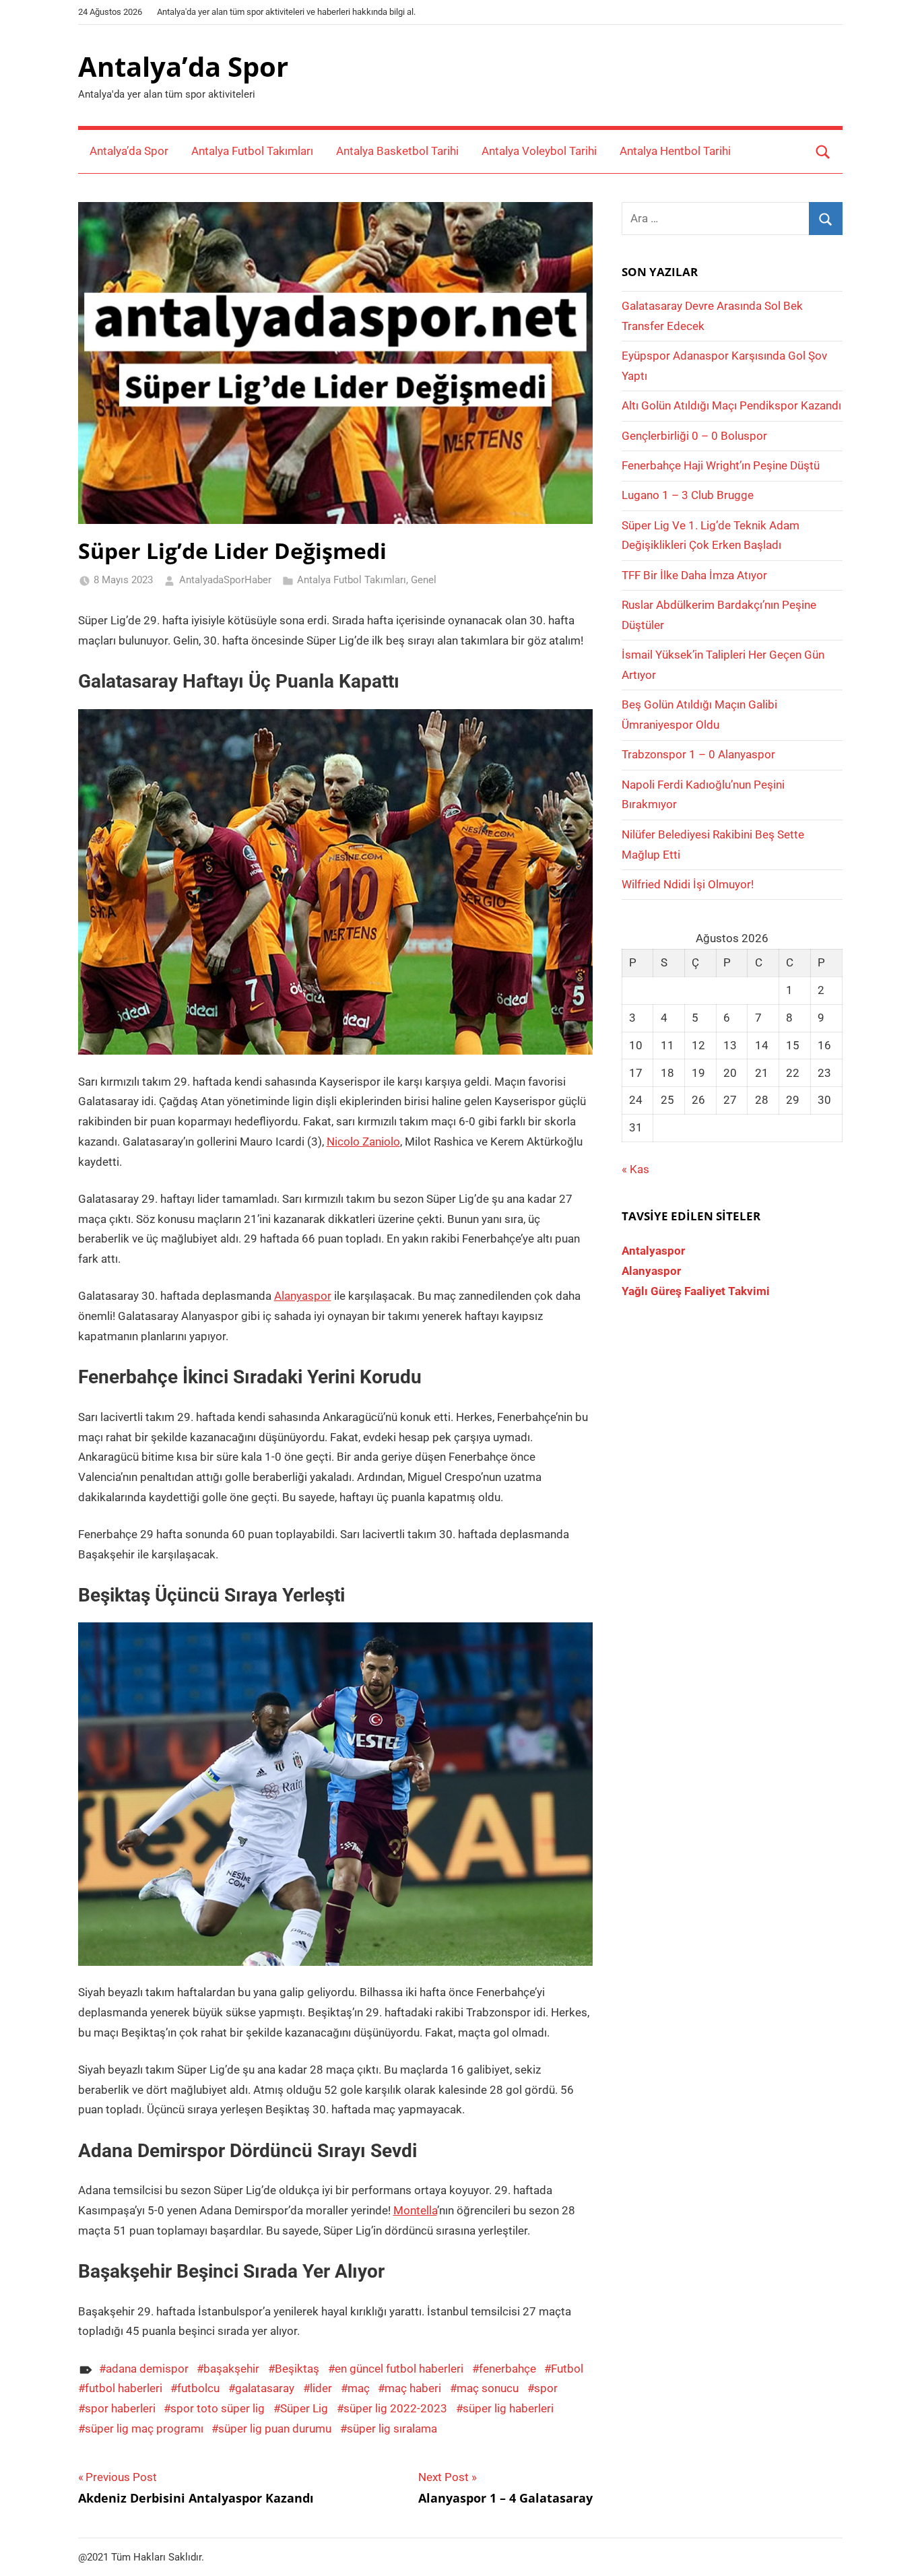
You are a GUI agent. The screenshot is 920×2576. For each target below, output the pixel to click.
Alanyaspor (303, 1296)
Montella (415, 2210)
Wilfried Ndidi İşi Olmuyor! (688, 884)
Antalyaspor (653, 1251)
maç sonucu (488, 2388)
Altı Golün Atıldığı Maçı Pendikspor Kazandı (731, 405)
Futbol (567, 2369)
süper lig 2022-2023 (395, 2408)
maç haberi (413, 2388)
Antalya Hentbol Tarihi (675, 151)
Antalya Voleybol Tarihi (539, 151)
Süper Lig (304, 2408)
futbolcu (198, 2388)
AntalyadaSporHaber (225, 580)
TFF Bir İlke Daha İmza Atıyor (694, 575)
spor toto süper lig (218, 2408)
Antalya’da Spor (183, 66)
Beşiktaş (297, 2369)
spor (546, 2388)
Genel (424, 580)
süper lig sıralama (392, 2429)
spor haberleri (120, 2408)
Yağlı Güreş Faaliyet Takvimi (696, 1291)
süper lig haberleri (508, 2408)
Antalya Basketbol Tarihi (397, 151)
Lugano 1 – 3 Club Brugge (688, 495)
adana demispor (147, 2369)
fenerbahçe (507, 2369)
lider (321, 2388)
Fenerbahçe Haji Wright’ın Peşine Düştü (721, 465)
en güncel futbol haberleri (399, 2369)
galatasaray (265, 2388)
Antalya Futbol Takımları (252, 151)
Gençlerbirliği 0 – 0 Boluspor (694, 436)
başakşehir (231, 2369)
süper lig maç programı (144, 2429)
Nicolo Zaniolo (363, 1142)
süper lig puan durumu (275, 2429)
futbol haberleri (124, 2388)
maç (359, 2388)
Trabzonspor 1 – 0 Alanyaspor (698, 754)
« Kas (635, 1169)
